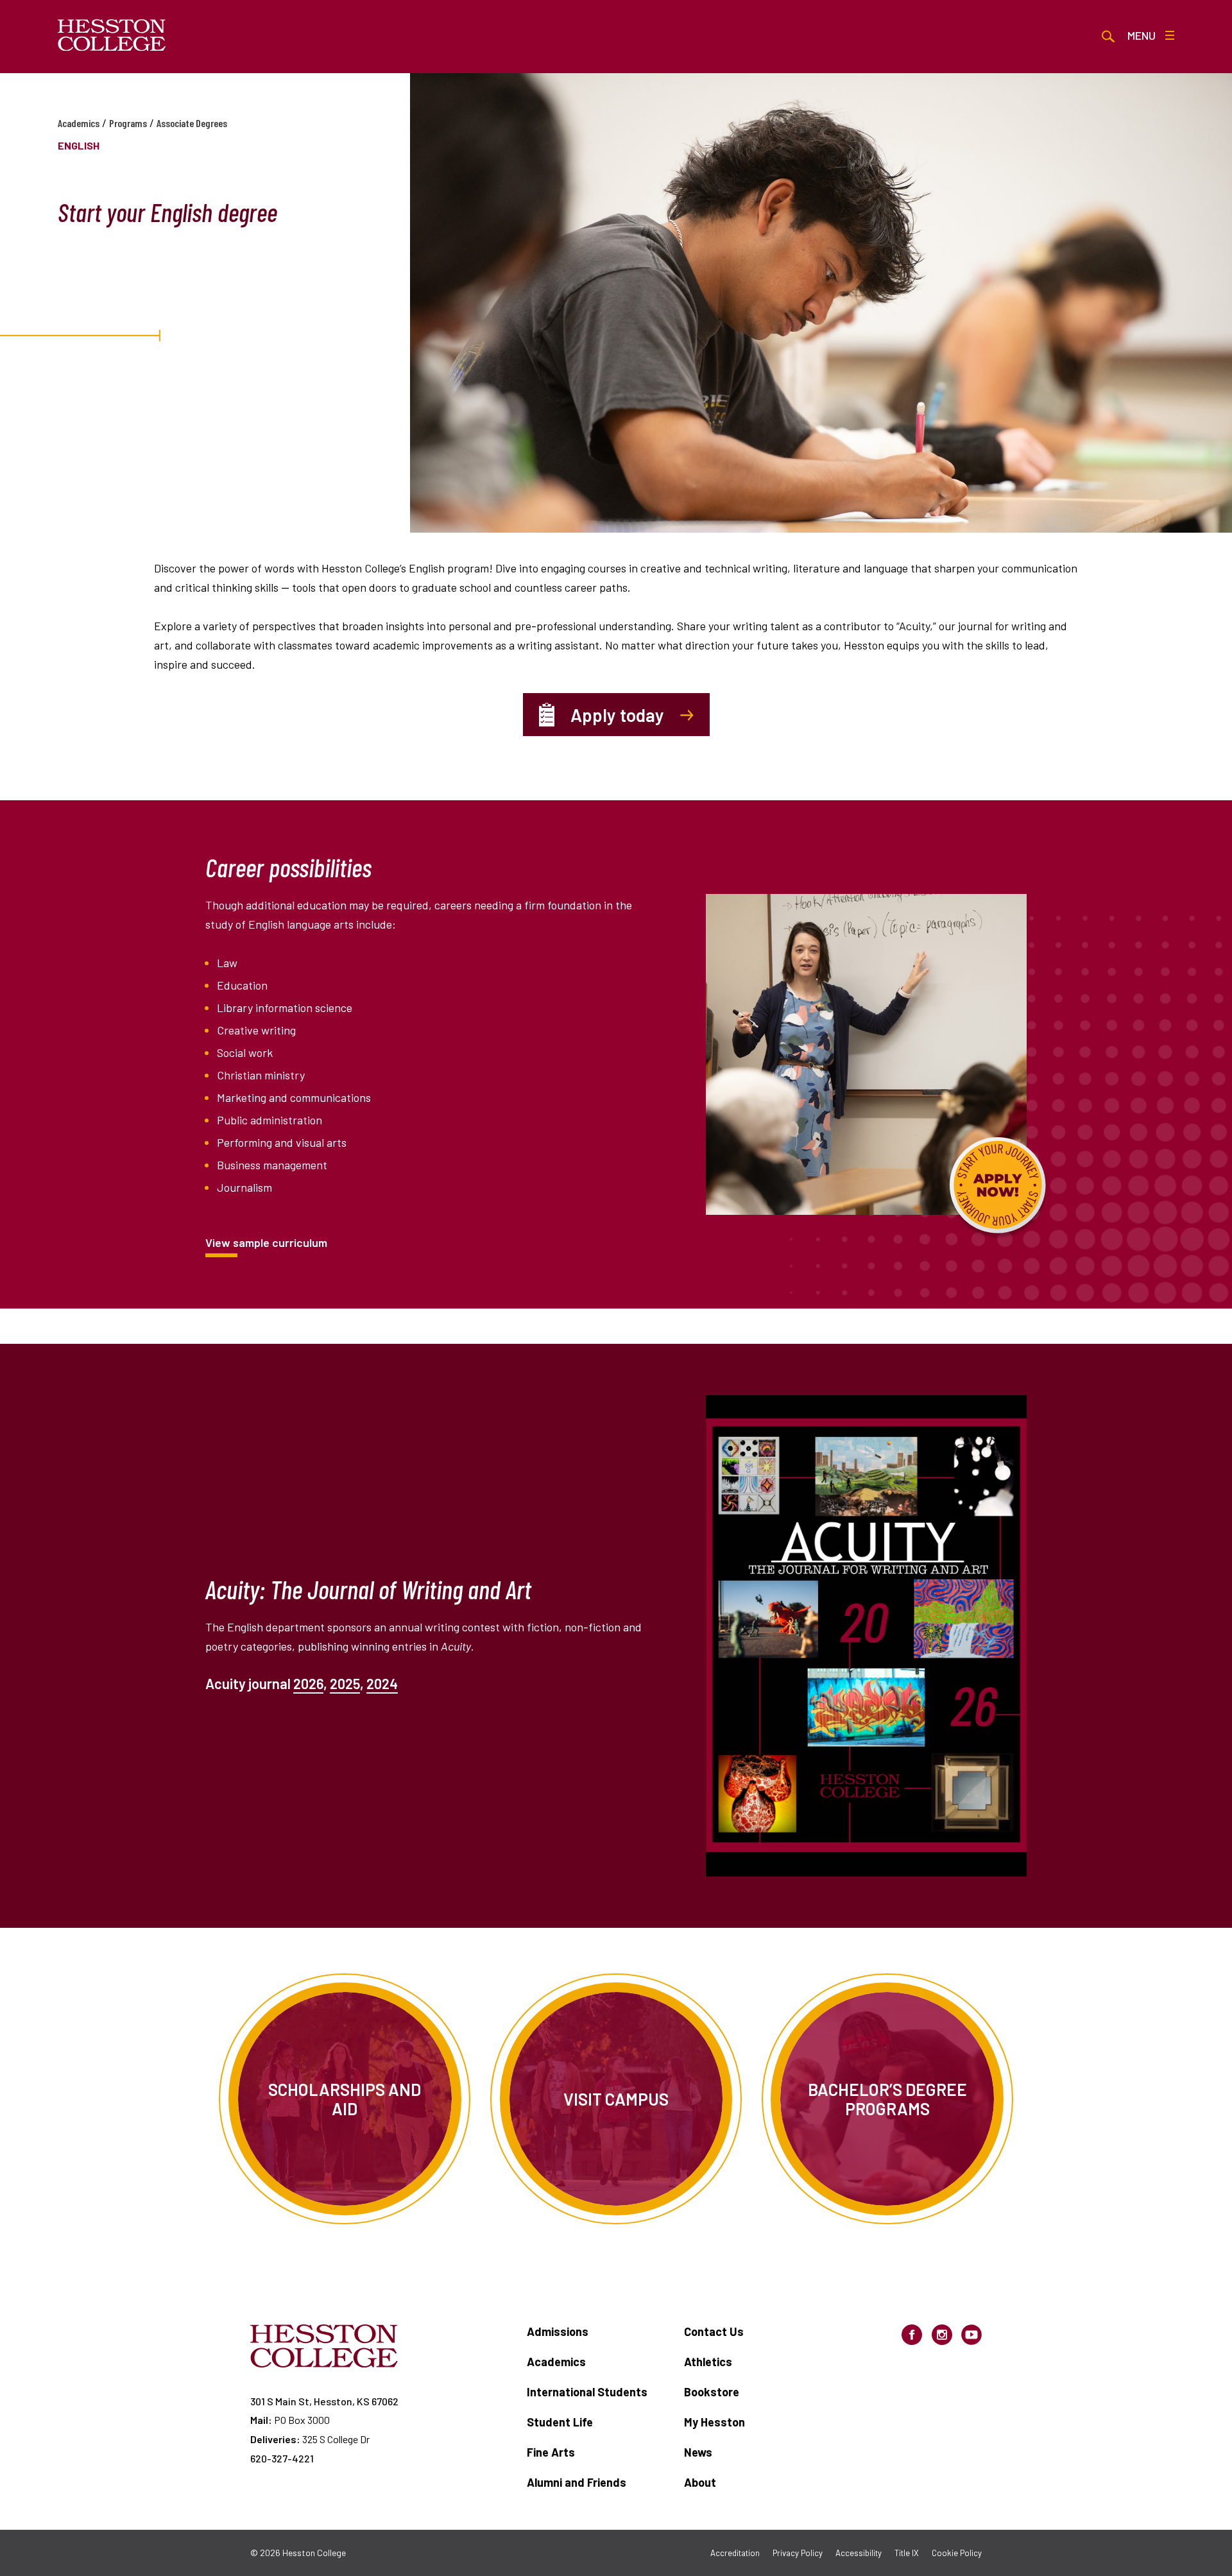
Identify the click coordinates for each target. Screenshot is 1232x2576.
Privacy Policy (798, 2553)
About (700, 2482)
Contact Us (714, 2331)
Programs (128, 123)
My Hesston (714, 2422)
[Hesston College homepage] (112, 35)
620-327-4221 (282, 2458)
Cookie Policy (957, 2553)
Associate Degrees (192, 123)
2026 (308, 1683)
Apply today (617, 715)
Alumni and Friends (577, 2482)
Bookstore (712, 2392)
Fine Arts (551, 2452)
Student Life (560, 2422)
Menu (1142, 35)
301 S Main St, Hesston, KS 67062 (324, 2401)
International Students (587, 2392)
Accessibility (859, 2553)
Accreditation (735, 2553)
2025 (345, 1683)
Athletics (708, 2362)
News (698, 2452)
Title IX (907, 2553)
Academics (79, 123)
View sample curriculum (266, 1242)
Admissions (558, 2331)
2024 (382, 1683)
